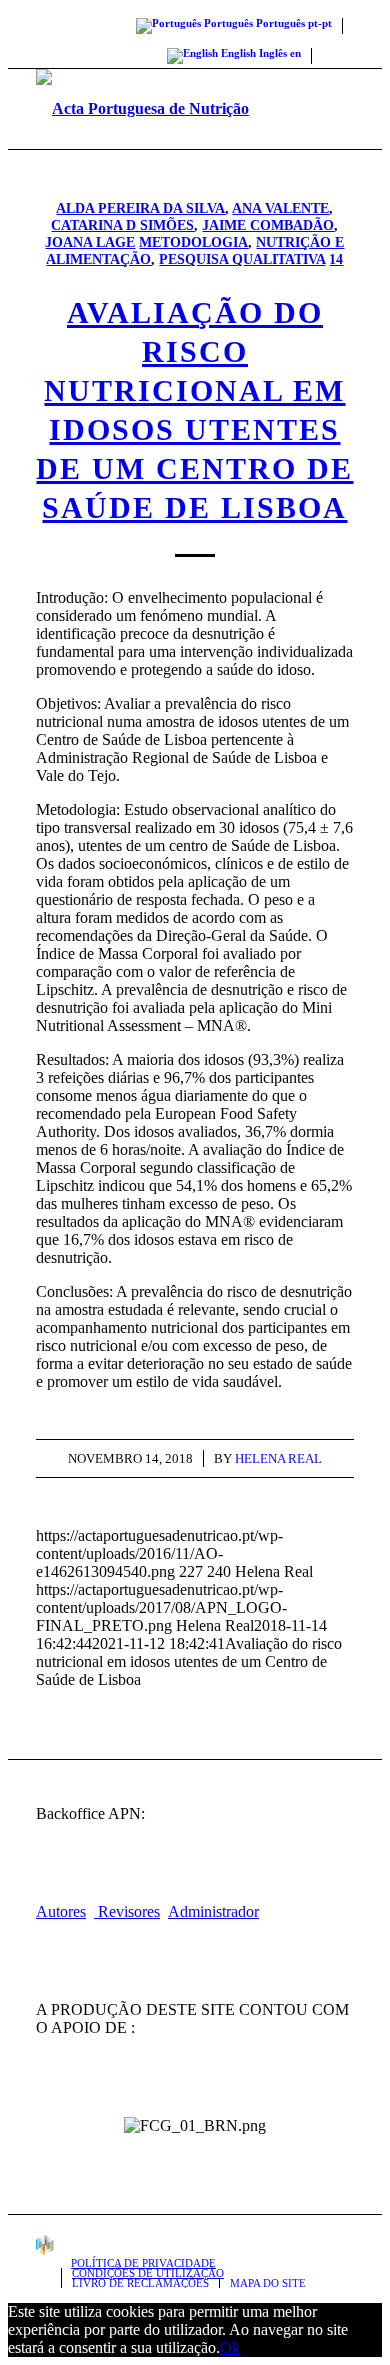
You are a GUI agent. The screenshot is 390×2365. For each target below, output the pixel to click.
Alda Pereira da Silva (140, 208)
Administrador (213, 1911)
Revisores (127, 1911)
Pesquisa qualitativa (242, 259)
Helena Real (278, 1458)
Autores (61, 1911)
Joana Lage (90, 242)
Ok (230, 2347)
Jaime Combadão (268, 225)
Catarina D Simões (122, 225)
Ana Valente (280, 208)
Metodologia (193, 242)
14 (336, 259)
